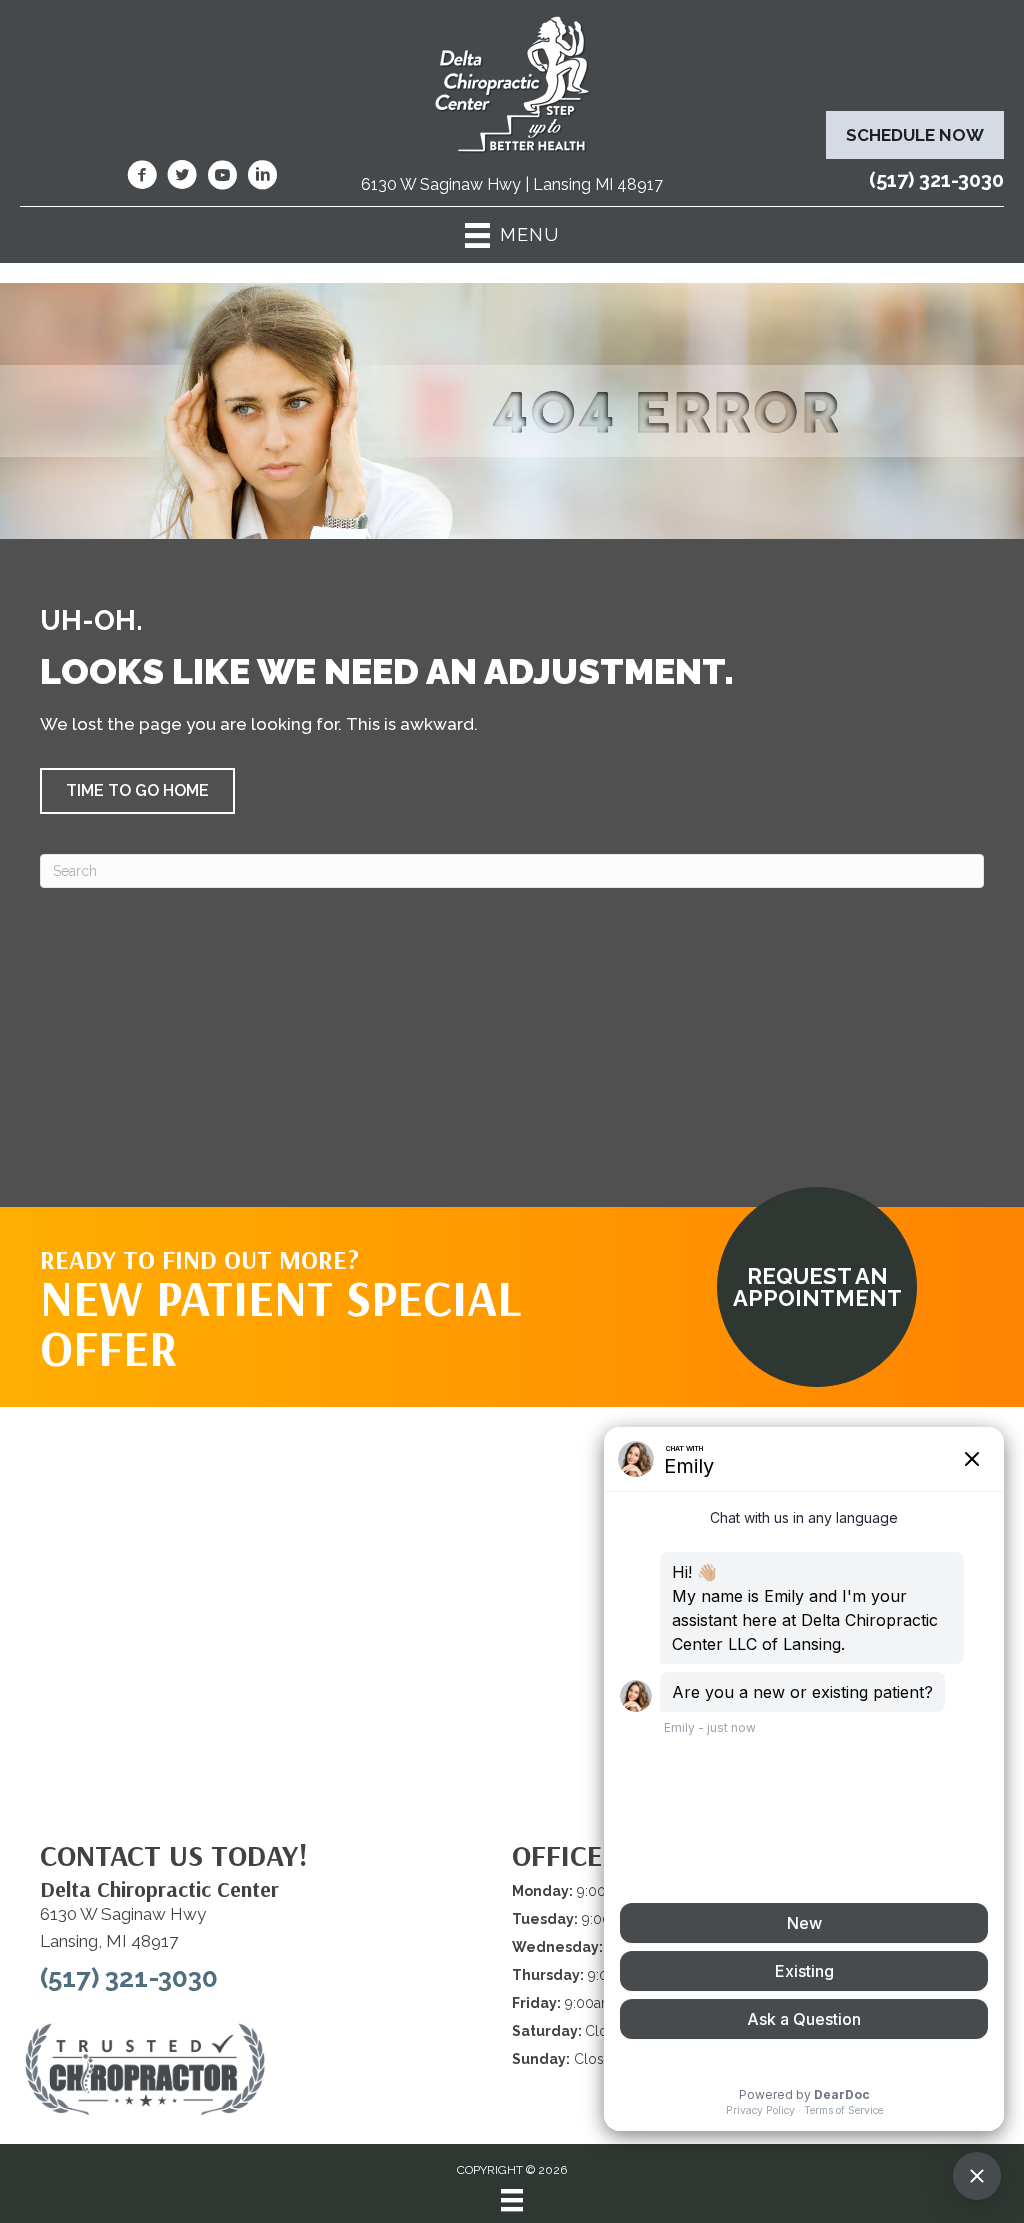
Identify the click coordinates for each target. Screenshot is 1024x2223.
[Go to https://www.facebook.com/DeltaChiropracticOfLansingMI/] (142, 178)
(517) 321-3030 (936, 180)
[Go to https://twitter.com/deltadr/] (182, 178)
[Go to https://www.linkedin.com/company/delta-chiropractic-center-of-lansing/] (262, 178)
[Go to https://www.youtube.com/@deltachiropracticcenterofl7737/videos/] (222, 178)
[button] (137, 791)
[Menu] (512, 2200)
